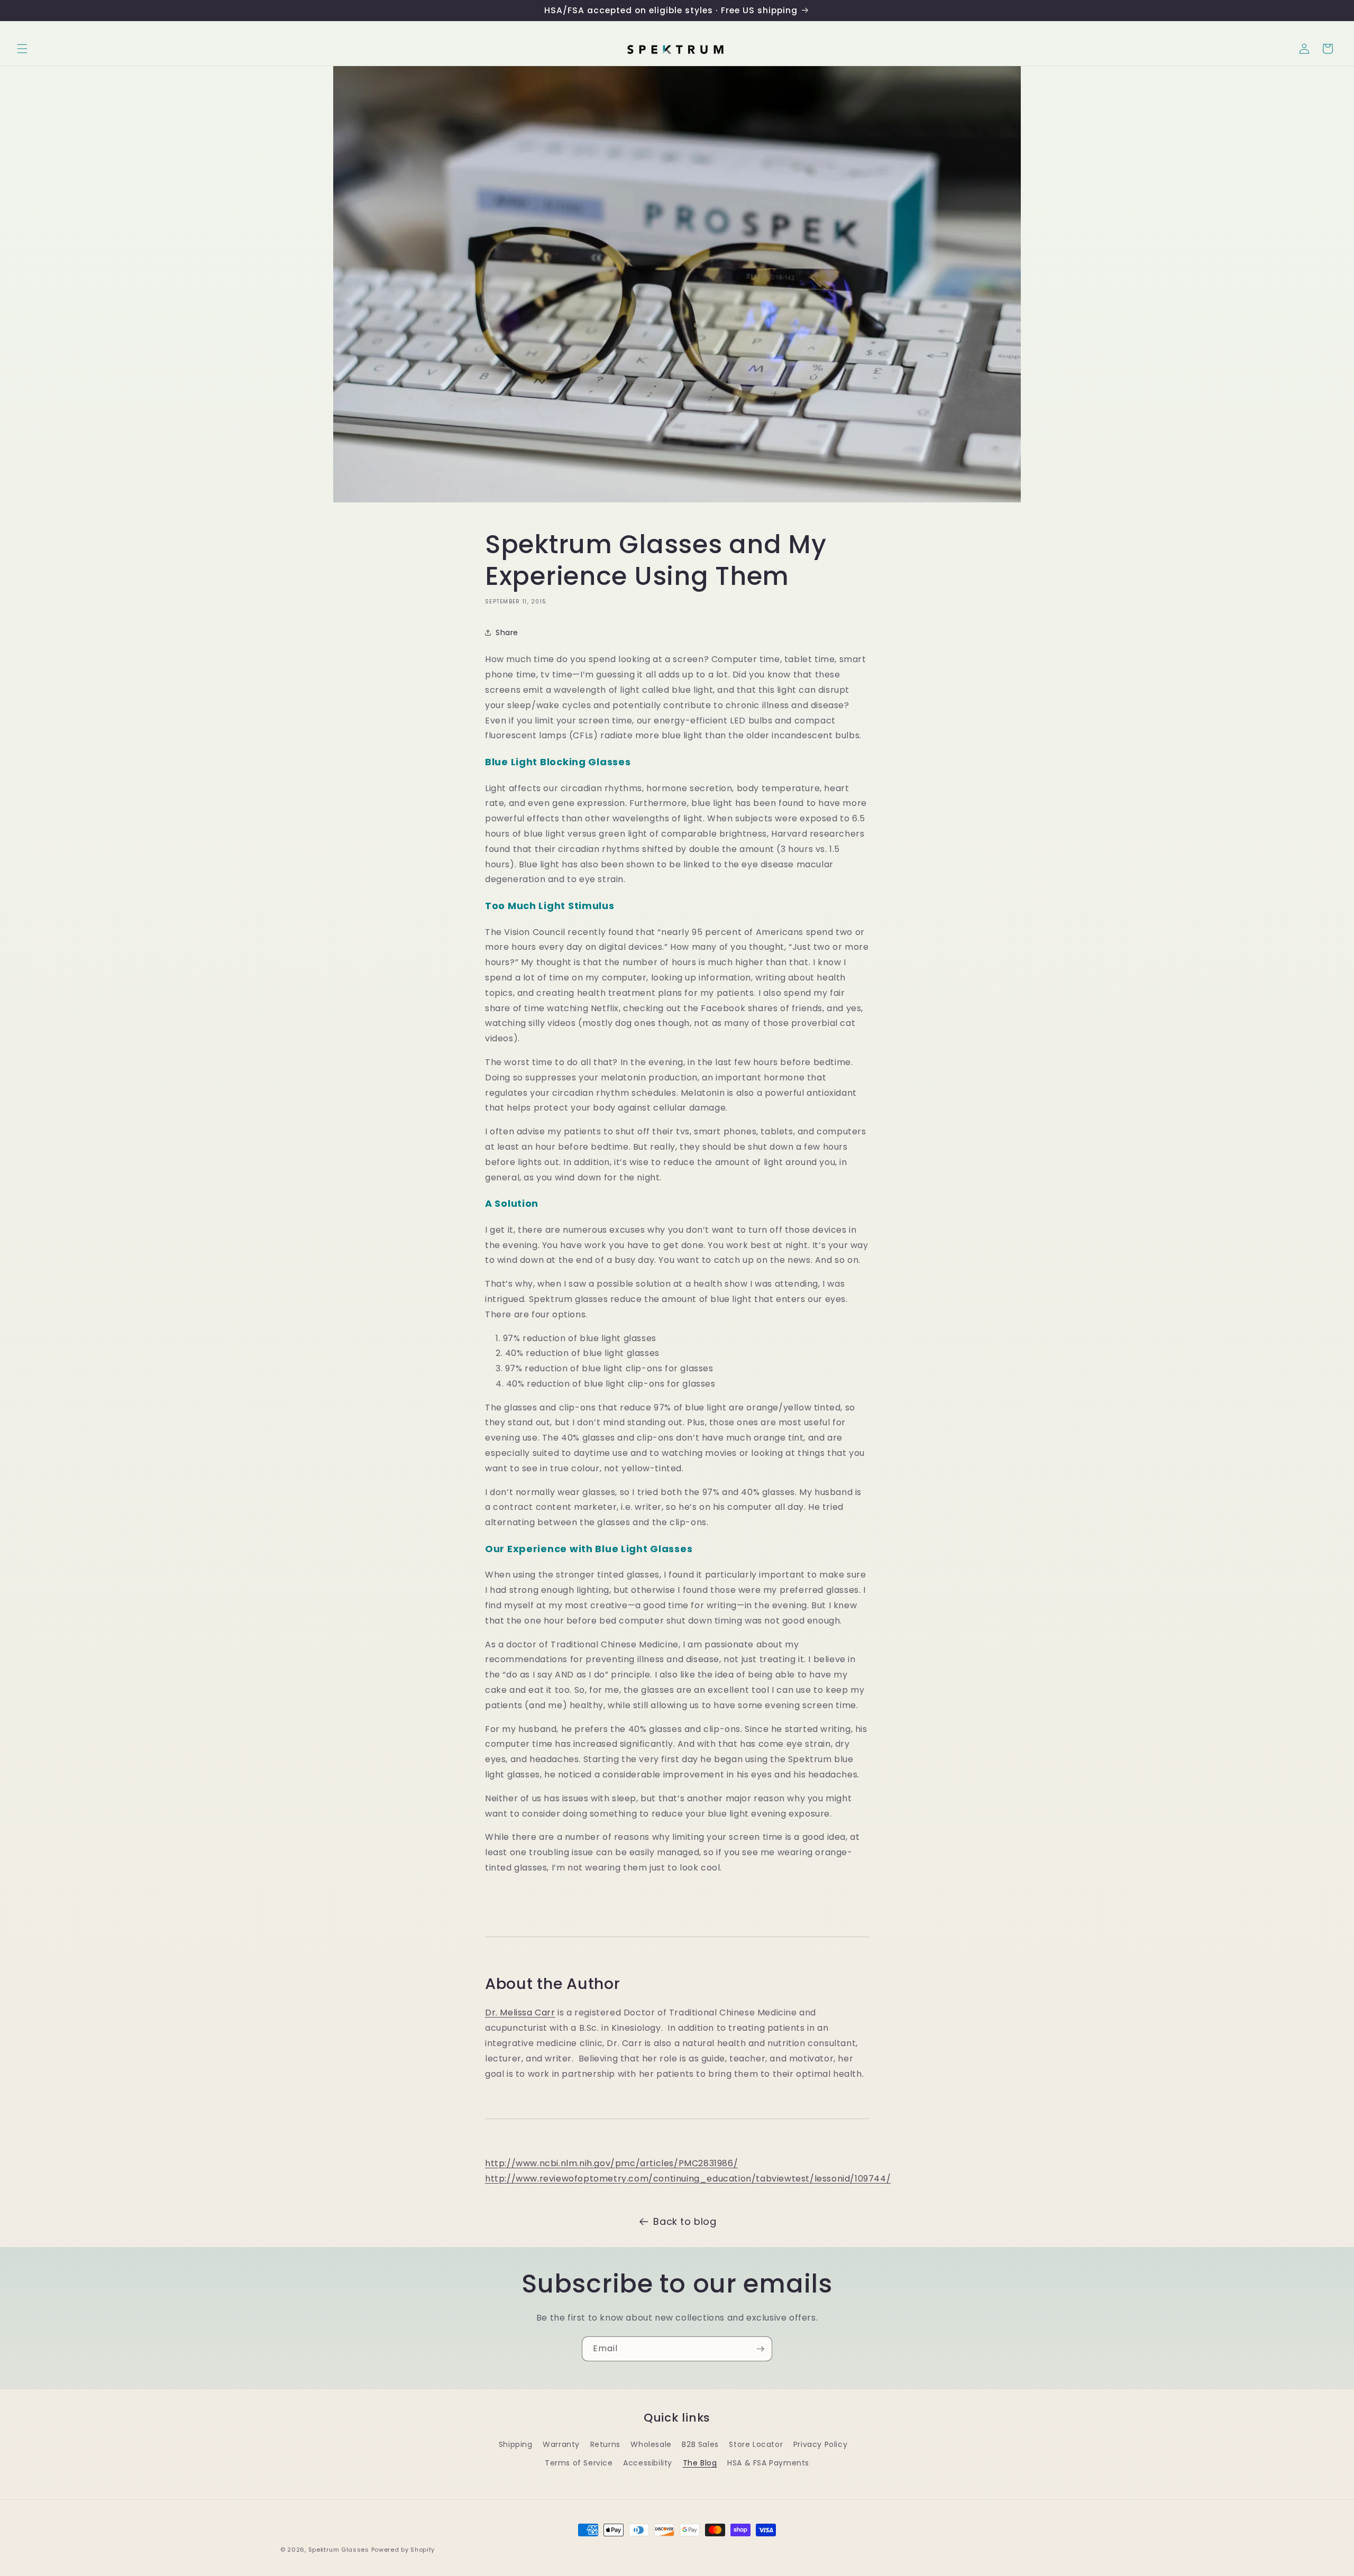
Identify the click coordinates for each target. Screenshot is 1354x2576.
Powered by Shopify (403, 2550)
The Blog (700, 2463)
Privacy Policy (820, 2444)
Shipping (516, 2444)
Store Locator (756, 2444)
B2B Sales (700, 2444)
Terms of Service (579, 2463)
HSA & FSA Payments (768, 2463)
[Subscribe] (760, 2349)
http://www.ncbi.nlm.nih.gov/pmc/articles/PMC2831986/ (611, 2163)
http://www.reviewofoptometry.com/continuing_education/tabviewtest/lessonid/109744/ (688, 2179)
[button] (22, 49)
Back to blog (685, 2221)
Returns (605, 2444)
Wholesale (651, 2444)
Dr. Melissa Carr (520, 2013)
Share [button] (507, 632)
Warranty (561, 2444)
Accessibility (648, 2463)
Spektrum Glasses (339, 2550)
